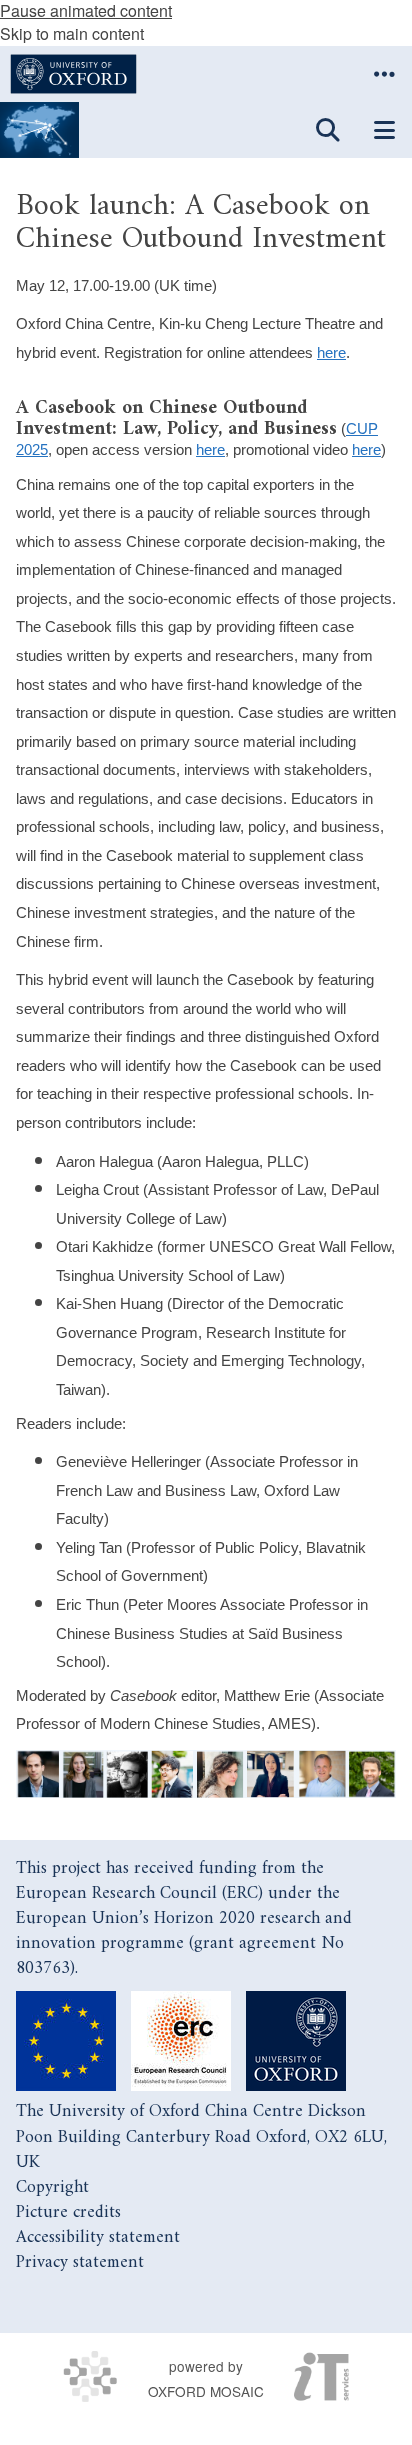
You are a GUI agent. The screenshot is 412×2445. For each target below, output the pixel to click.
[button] (384, 74)
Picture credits (68, 2212)
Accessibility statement (98, 2237)
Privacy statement (80, 2262)
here (331, 353)
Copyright (52, 2187)
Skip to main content (72, 33)
